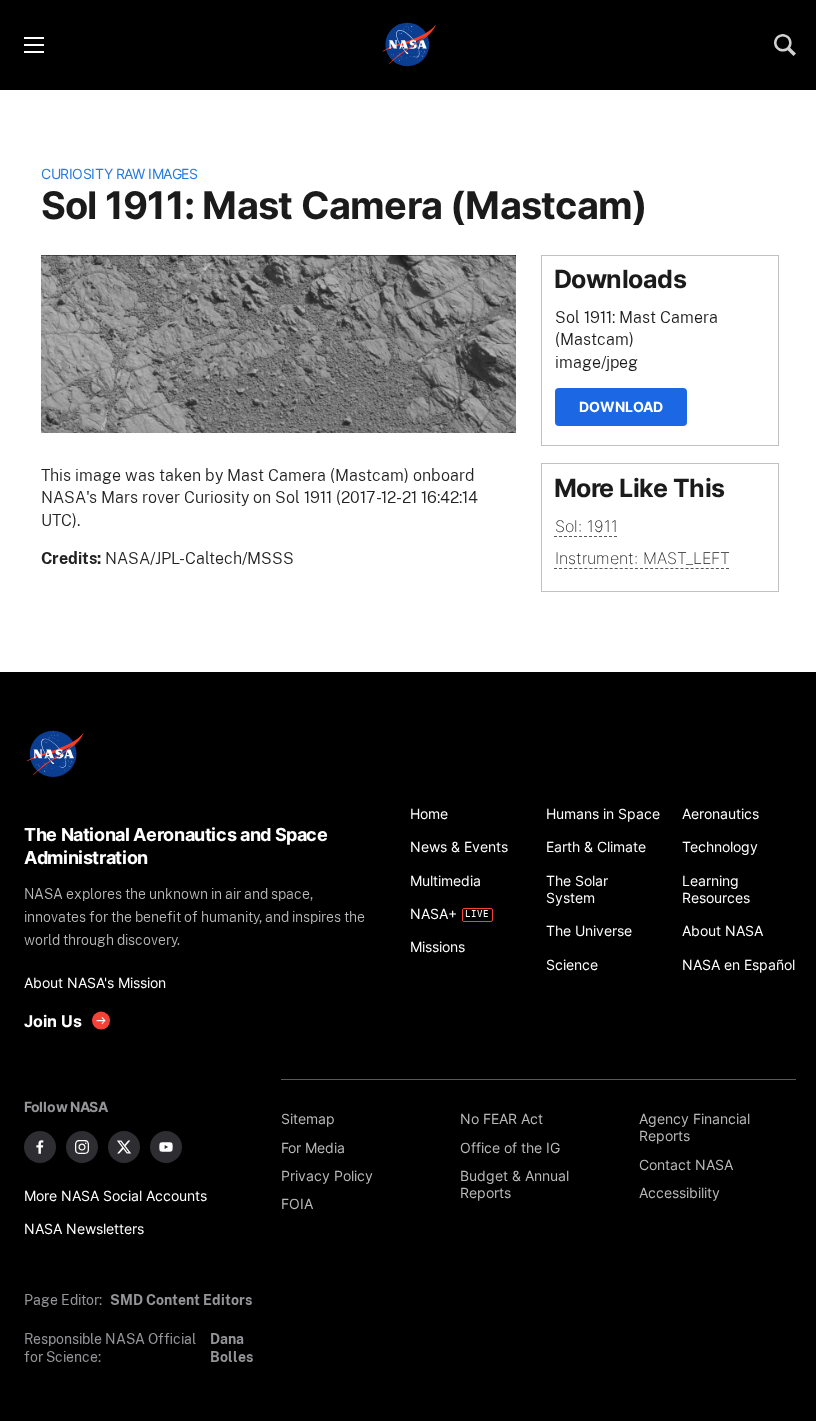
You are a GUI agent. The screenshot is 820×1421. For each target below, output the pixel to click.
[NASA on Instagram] (82, 1147)
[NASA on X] (124, 1147)
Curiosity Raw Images (119, 173)
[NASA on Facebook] (40, 1147)
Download (621, 406)
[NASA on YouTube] (166, 1147)
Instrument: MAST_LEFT (642, 558)
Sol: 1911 (586, 526)
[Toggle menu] (33, 45)
